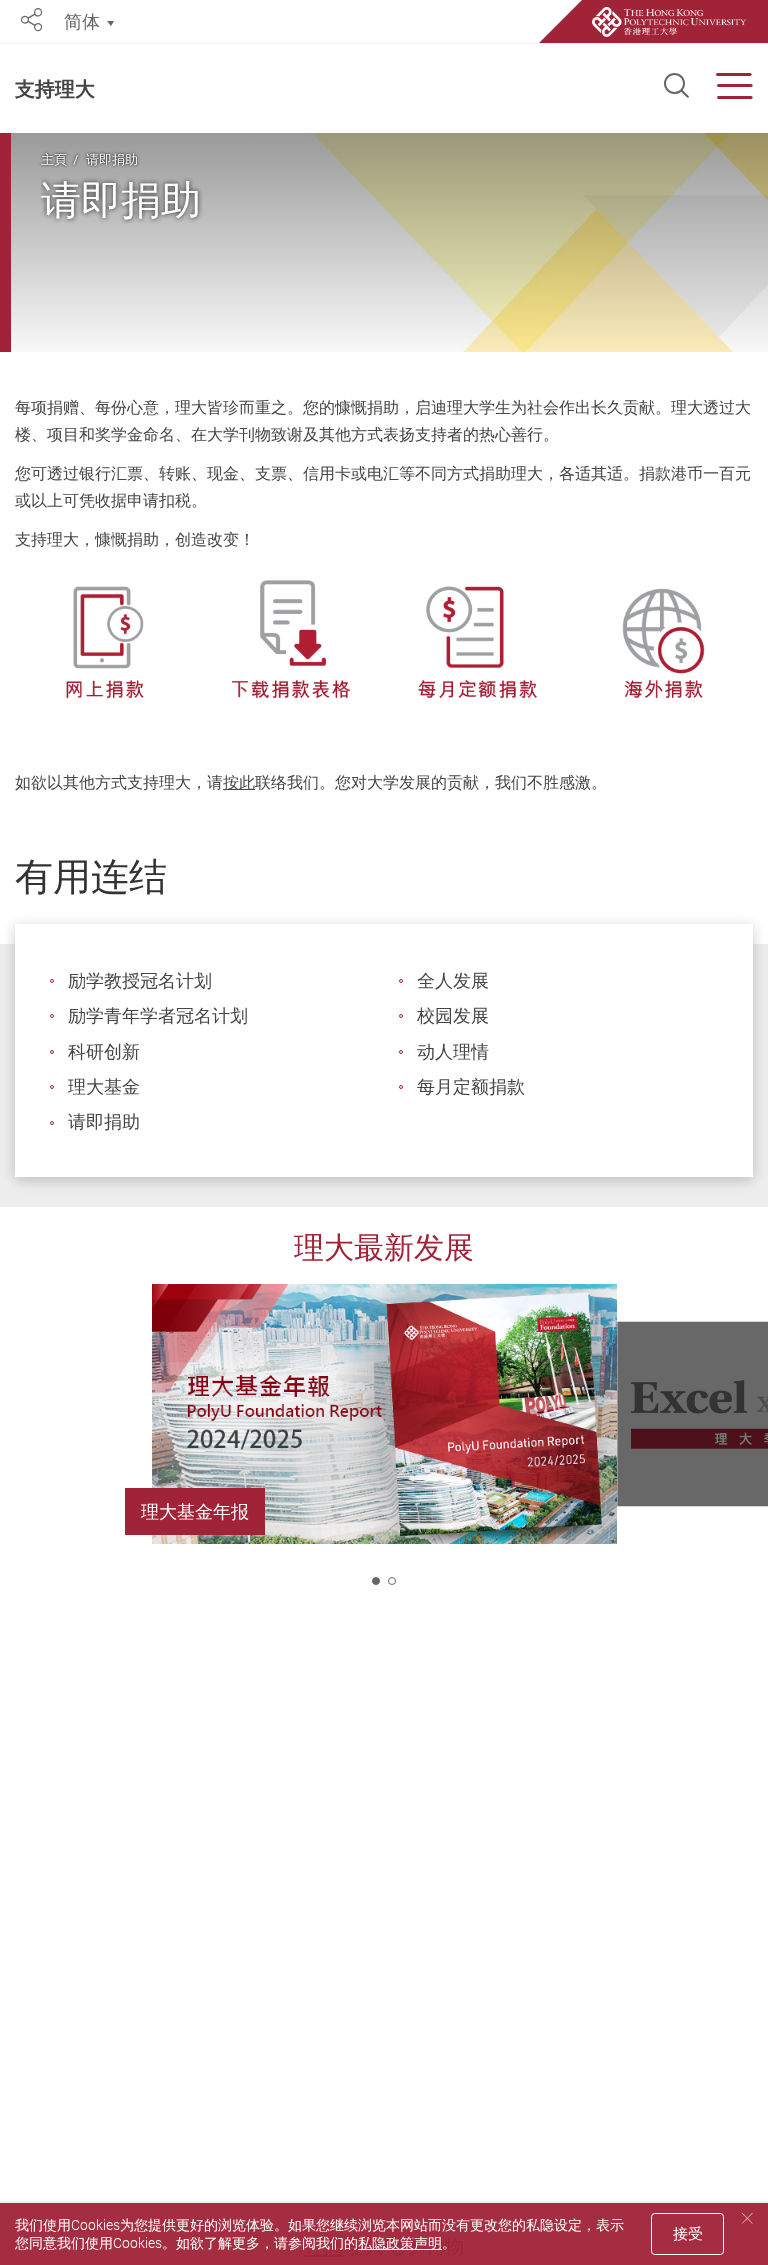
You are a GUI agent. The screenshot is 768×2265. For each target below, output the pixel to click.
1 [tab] (376, 1581)
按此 (239, 782)
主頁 (54, 159)
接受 (688, 2233)
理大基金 (104, 1086)
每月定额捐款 (471, 1086)
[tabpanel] (384, 1447)
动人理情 (453, 1051)
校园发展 (453, 1015)
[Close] (747, 2218)
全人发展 (453, 980)
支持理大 (55, 89)
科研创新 (104, 1051)
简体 (82, 21)
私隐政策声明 (400, 2242)
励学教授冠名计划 (140, 980)
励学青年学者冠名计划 (158, 1015)
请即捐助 (112, 159)
